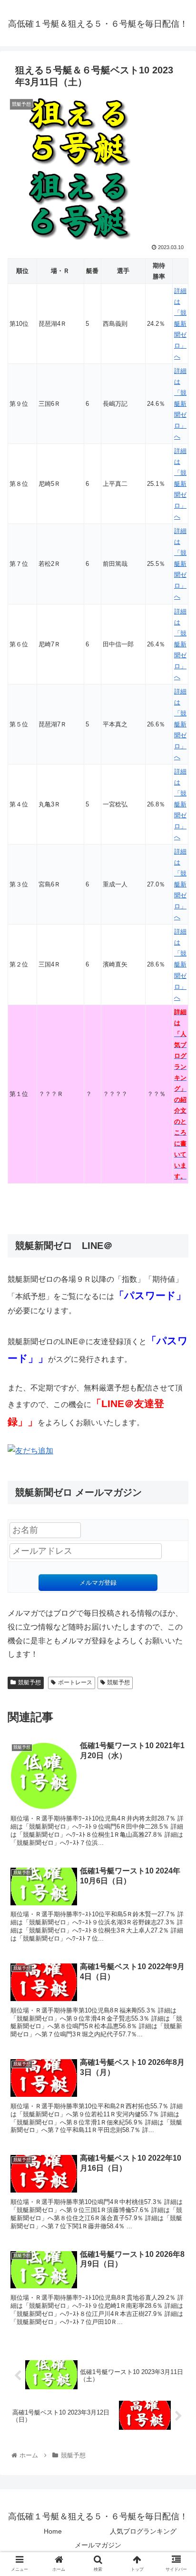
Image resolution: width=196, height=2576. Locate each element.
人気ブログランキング (143, 2531)
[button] (176, 1474)
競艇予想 (29, 1682)
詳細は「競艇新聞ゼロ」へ (180, 324)
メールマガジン (98, 2545)
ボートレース (75, 1682)
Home (53, 2531)
